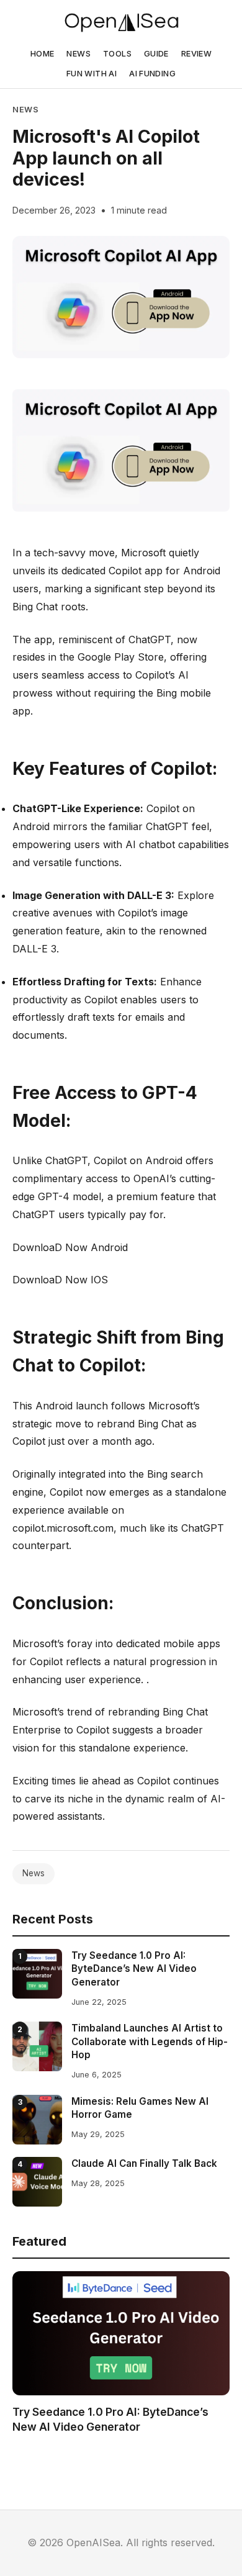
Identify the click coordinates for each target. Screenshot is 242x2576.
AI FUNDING (152, 74)
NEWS (78, 54)
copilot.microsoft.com (63, 1528)
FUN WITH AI (92, 74)
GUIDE (156, 54)
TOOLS (117, 54)
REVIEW (196, 54)
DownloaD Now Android (70, 1247)
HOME (43, 54)
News (26, 110)
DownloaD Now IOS (60, 1280)
